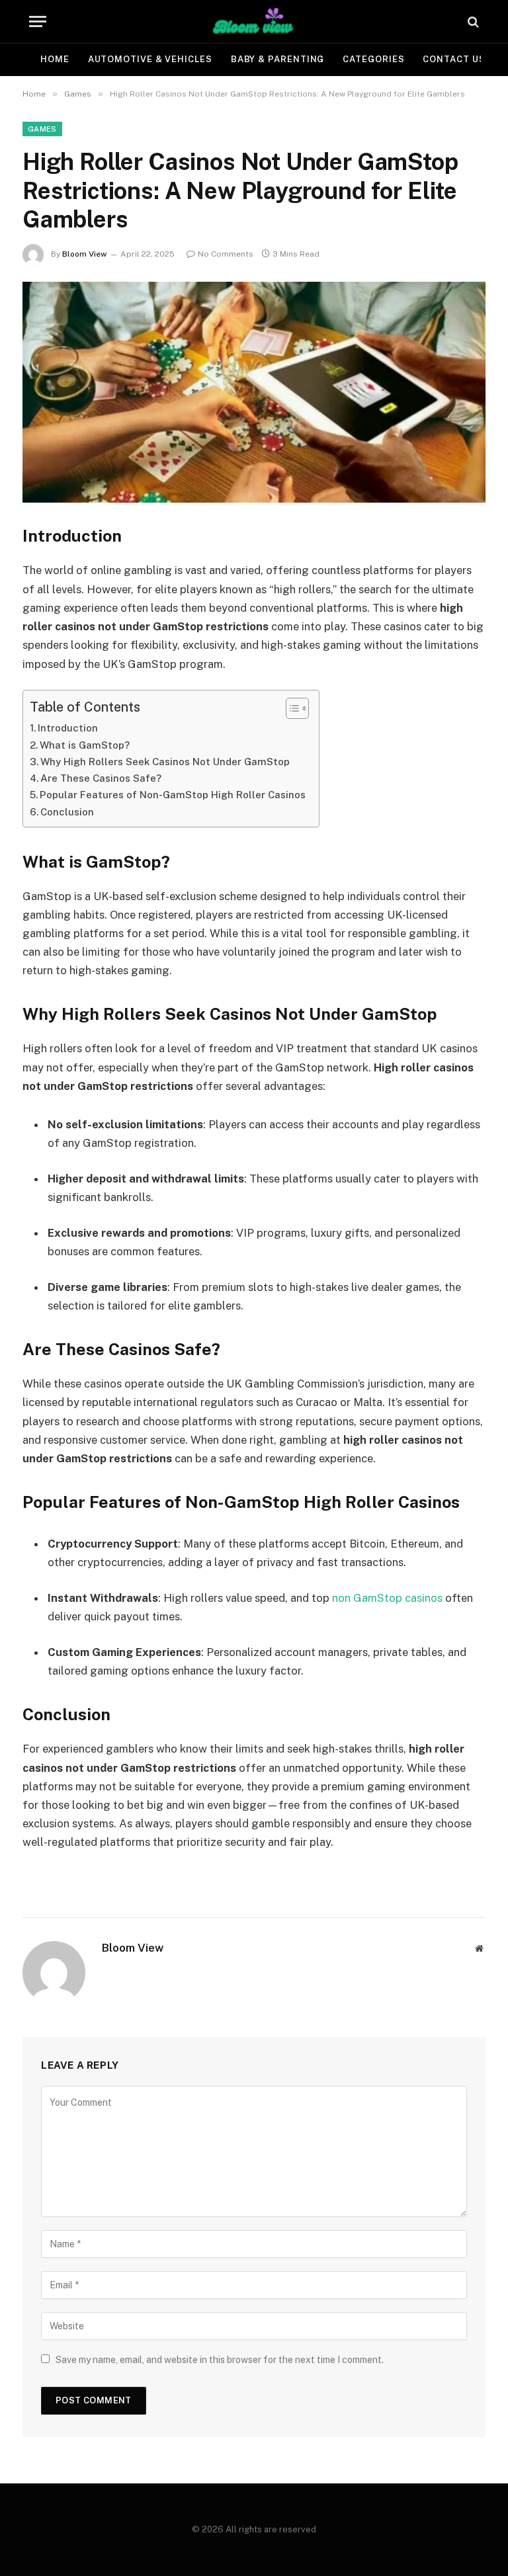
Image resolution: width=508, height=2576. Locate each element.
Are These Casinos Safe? (101, 778)
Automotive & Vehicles (150, 59)
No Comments (226, 254)
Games (42, 129)
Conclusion (67, 812)
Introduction (68, 728)
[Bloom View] (254, 21)
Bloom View (84, 254)
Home (55, 59)
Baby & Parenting (278, 59)
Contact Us (454, 59)
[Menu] (38, 21)
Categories (373, 59)
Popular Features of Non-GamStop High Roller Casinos (173, 795)
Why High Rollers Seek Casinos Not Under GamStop (165, 762)
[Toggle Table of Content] (291, 708)
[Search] (472, 21)
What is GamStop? (85, 745)
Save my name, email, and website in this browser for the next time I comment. (220, 2360)
